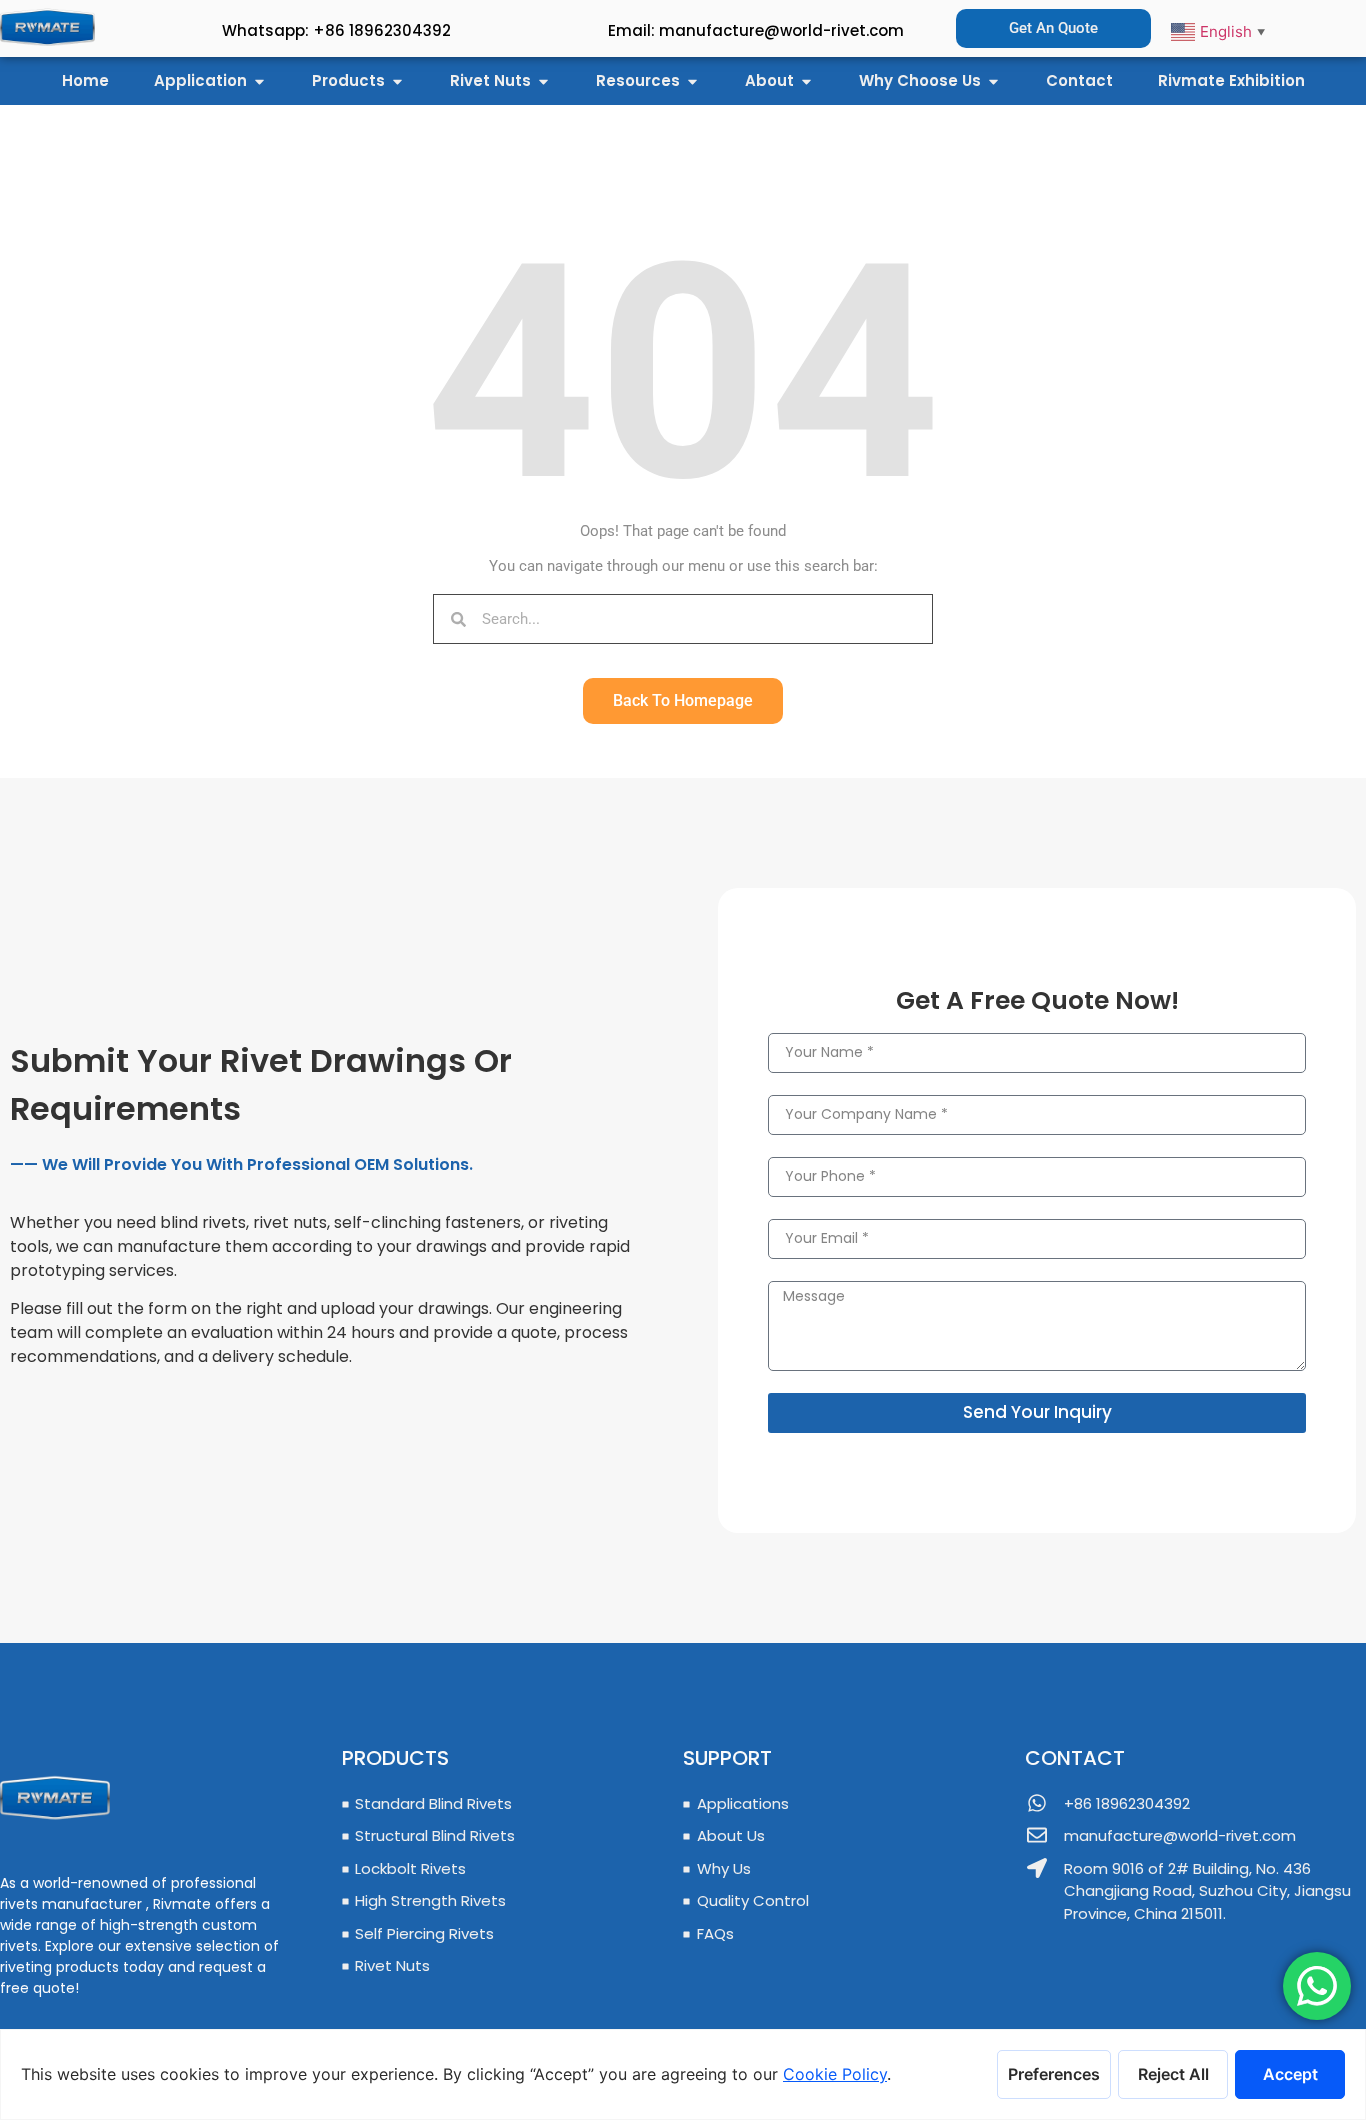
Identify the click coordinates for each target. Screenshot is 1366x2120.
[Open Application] (259, 81)
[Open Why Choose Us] (993, 81)
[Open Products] (397, 81)
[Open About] (806, 81)
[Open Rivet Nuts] (543, 81)
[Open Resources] (692, 81)
